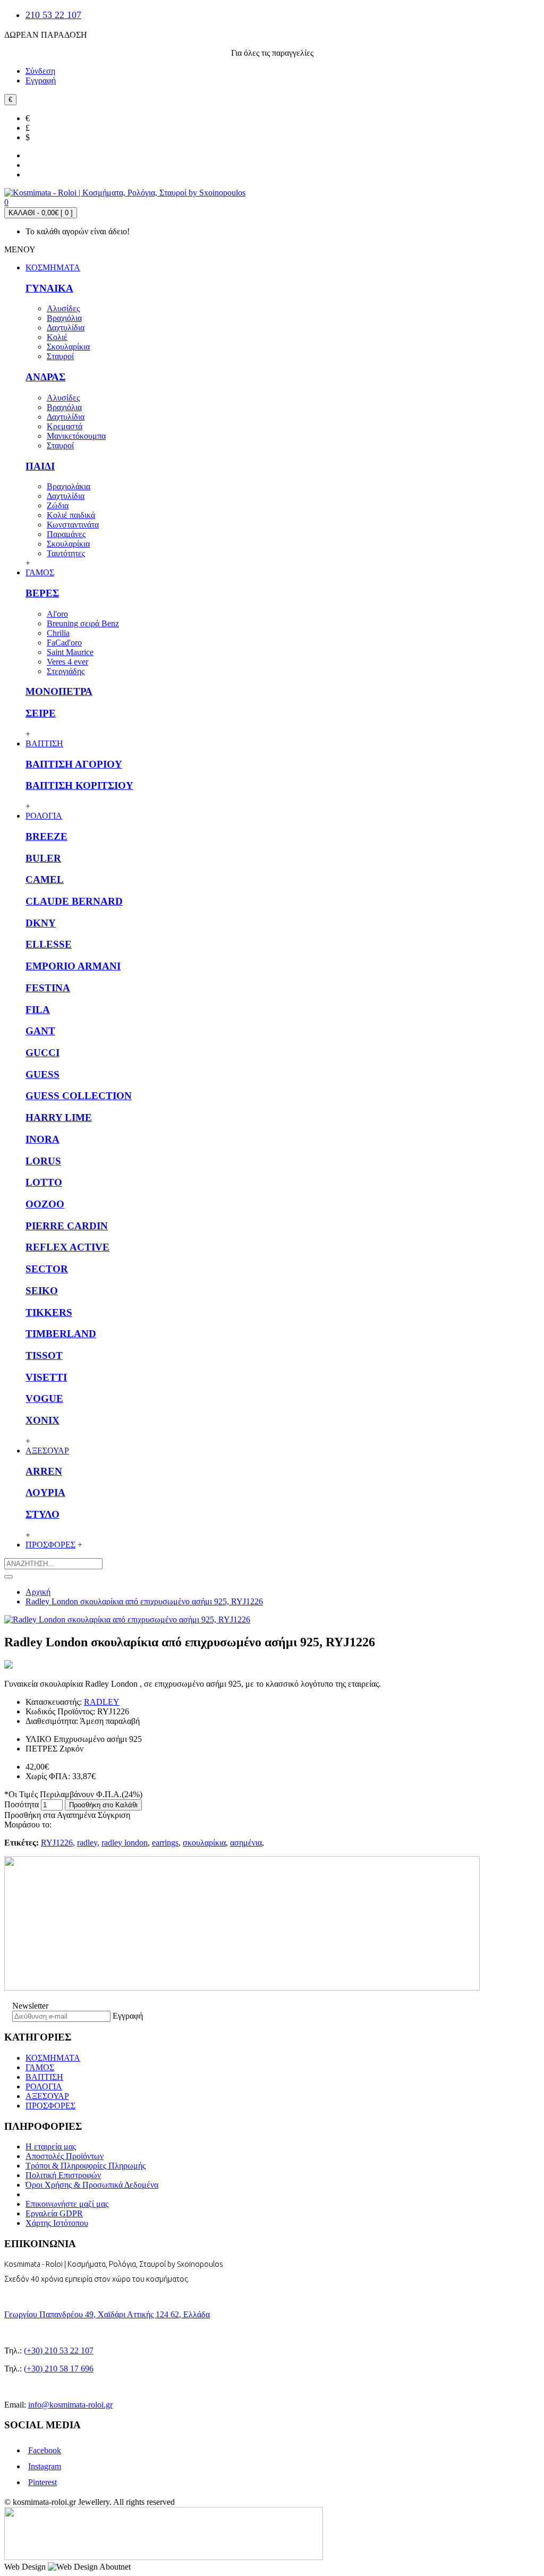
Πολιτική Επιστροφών (63, 2175)
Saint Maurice (70, 652)
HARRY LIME (59, 1117)
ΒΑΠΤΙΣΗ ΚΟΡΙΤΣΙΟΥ (79, 785)
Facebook (45, 2450)
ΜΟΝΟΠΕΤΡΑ (59, 691)
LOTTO (44, 1182)
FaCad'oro (64, 643)
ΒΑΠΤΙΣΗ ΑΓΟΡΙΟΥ (74, 764)
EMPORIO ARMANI (73, 966)
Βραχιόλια (64, 318)
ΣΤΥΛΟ (42, 1514)
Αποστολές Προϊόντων (65, 2156)
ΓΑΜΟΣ (40, 2067)
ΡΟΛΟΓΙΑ (44, 2086)
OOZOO (45, 1204)
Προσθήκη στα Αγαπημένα (50, 1815)
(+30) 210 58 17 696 (59, 2369)
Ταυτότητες (66, 553)
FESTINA (48, 988)
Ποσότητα (22, 1804)
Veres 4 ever (67, 662)
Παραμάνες (66, 534)
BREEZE (46, 836)
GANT (40, 1031)
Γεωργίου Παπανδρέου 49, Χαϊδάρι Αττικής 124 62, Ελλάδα (107, 2314)
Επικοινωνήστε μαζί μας (67, 2204)
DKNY (41, 923)
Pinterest (42, 2482)
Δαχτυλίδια (66, 328)
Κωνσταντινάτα (73, 525)
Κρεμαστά (65, 426)
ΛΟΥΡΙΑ (45, 1493)
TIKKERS (49, 1312)
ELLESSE (49, 944)
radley (87, 1843)
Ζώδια (58, 505)
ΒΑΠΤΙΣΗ (44, 2077)
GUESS (42, 1074)
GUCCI (42, 1053)
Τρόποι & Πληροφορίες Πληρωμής (86, 2166)
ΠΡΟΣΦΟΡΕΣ (50, 2106)
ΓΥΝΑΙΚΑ (49, 288)
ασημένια (246, 1843)
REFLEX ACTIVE (67, 1247)
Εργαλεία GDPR (54, 2213)
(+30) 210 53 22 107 (59, 2350)
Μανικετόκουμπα (76, 436)
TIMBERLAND (61, 1334)
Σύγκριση (114, 1815)
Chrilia (58, 633)
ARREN (44, 1471)
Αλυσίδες (63, 308)
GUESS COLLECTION (79, 1096)
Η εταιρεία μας (51, 2146)
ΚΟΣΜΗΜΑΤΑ (53, 2058)
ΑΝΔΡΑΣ (45, 377)
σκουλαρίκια (204, 1843)
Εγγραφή (128, 2016)
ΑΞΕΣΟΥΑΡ (47, 2096)
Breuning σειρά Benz (83, 623)
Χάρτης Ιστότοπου (57, 2223)
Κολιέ (57, 337)
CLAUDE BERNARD (74, 901)
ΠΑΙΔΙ (40, 466)
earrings (165, 1843)
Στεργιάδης (66, 671)
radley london (125, 1843)
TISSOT (44, 1355)
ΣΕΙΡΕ (41, 713)
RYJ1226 (57, 1843)
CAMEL (45, 879)
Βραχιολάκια (69, 486)
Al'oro (57, 614)
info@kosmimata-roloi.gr (70, 2405)
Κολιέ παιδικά (71, 515)
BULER (43, 858)
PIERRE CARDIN (67, 1226)
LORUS (43, 1161)
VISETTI (46, 1377)
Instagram (45, 2466)
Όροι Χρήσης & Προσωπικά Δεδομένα (92, 2185)
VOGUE (44, 1398)
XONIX (42, 1420)
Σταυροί (60, 356)
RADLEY (102, 1702)
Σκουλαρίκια (68, 347)
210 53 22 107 (53, 15)
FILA (38, 1010)
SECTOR (47, 1269)
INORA (42, 1139)
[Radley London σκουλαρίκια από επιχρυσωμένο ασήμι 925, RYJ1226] (127, 1619)
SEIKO (42, 1291)
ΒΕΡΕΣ (42, 593)
